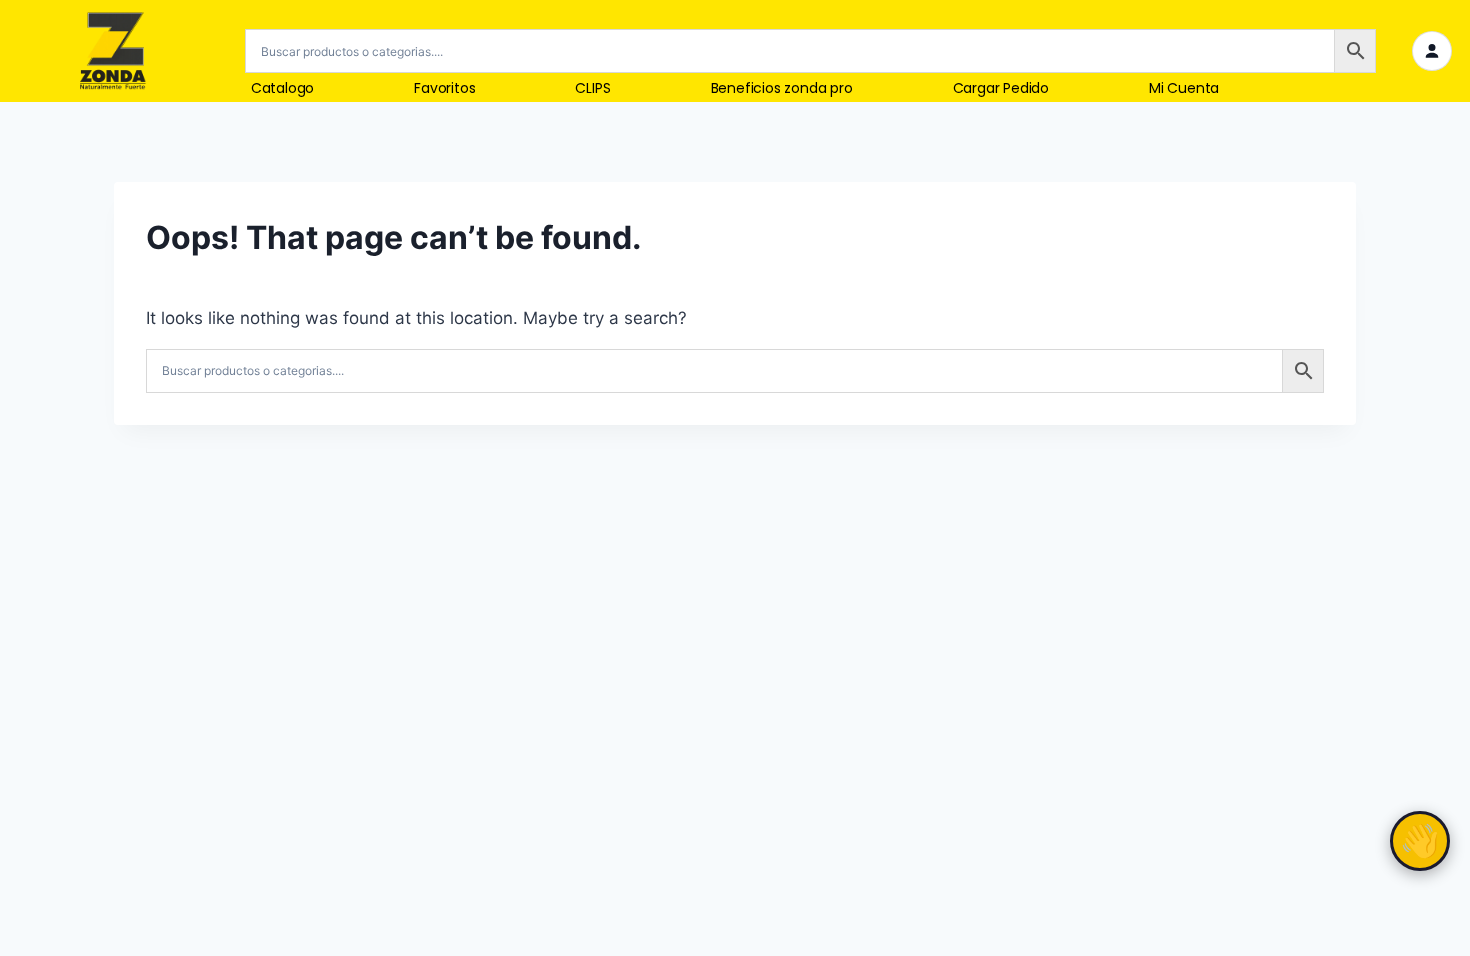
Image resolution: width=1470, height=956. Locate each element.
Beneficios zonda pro (782, 88)
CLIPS (592, 88)
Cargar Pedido (1001, 88)
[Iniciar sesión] (1432, 51)
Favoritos (444, 88)
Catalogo (282, 88)
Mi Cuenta (1184, 88)
